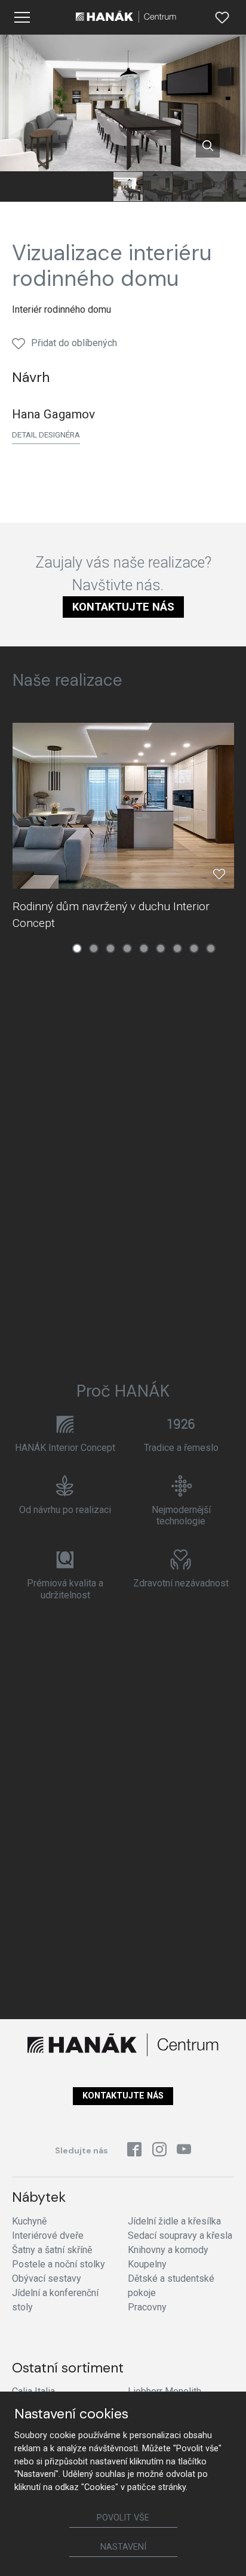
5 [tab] (144, 948)
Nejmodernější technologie (181, 1515)
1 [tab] (77, 948)
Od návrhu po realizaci (65, 1510)
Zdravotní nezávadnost (181, 1583)
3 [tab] (110, 948)
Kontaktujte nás (123, 607)
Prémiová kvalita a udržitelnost (65, 1589)
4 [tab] (127, 948)
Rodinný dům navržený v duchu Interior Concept (111, 915)
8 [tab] (194, 948)
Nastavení (123, 2547)
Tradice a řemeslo (181, 1448)
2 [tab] (94, 948)
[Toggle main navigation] (22, 17)
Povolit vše (123, 2518)
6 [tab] (161, 948)
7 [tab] (177, 948)
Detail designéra (46, 435)
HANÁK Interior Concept (65, 1448)
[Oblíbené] (222, 17)
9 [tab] (211, 948)
